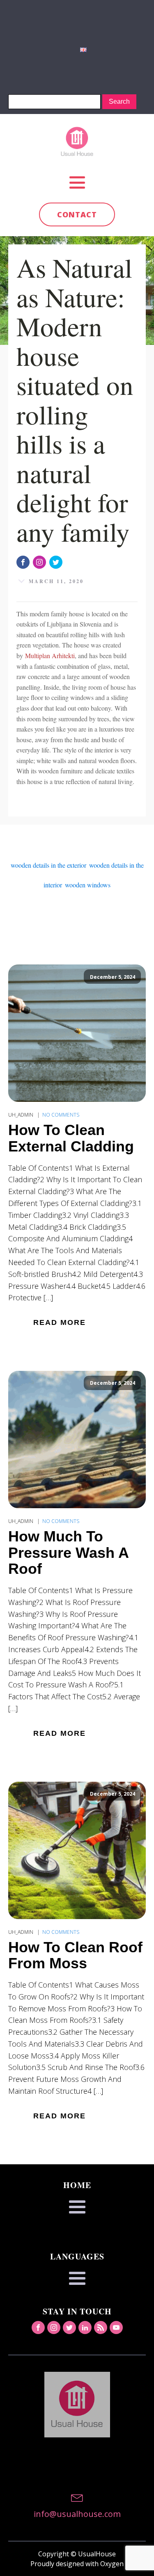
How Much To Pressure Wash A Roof (68, 1553)
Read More (60, 1322)
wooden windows (88, 885)
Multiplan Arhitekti (50, 655)
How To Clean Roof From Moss (75, 1955)
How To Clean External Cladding (71, 1138)
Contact (77, 214)
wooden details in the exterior (48, 865)
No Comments (61, 1115)
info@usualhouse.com (77, 2514)
